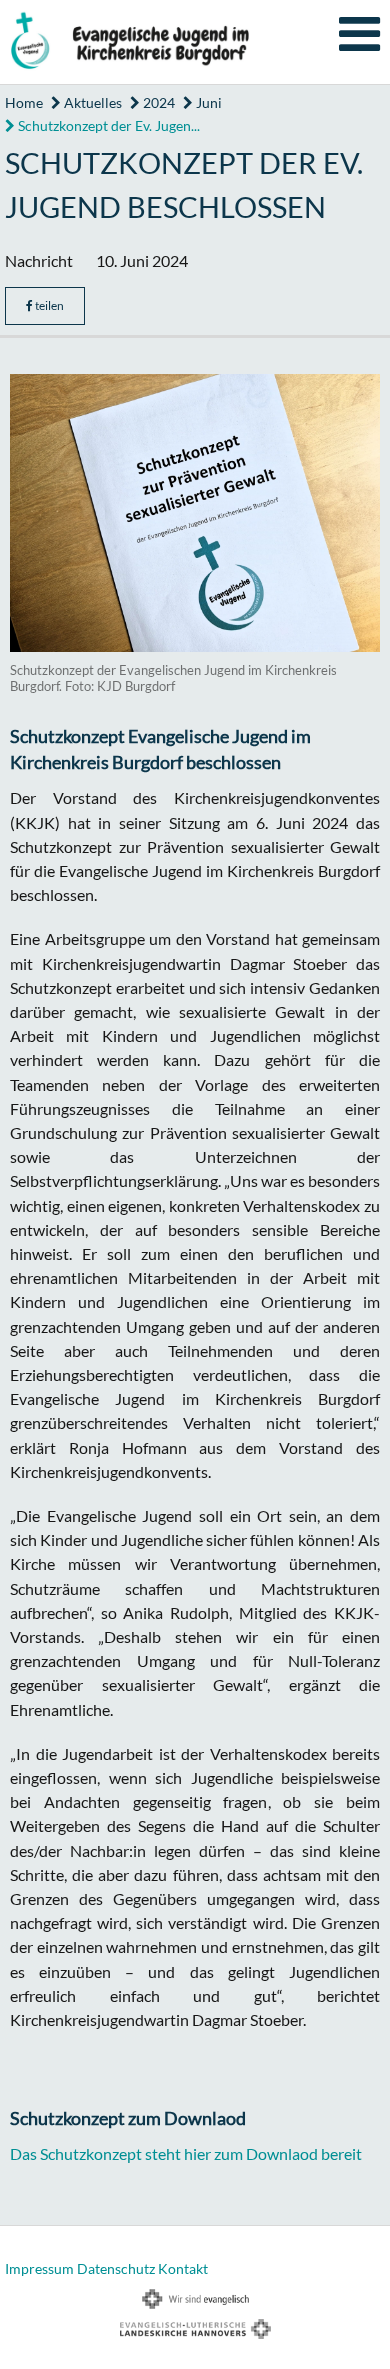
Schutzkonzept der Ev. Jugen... (107, 125)
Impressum (39, 2268)
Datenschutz (116, 2268)
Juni (207, 102)
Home (24, 102)
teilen (48, 305)
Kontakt (183, 2268)
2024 (157, 102)
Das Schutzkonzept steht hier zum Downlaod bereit (186, 2153)
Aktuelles (91, 102)
